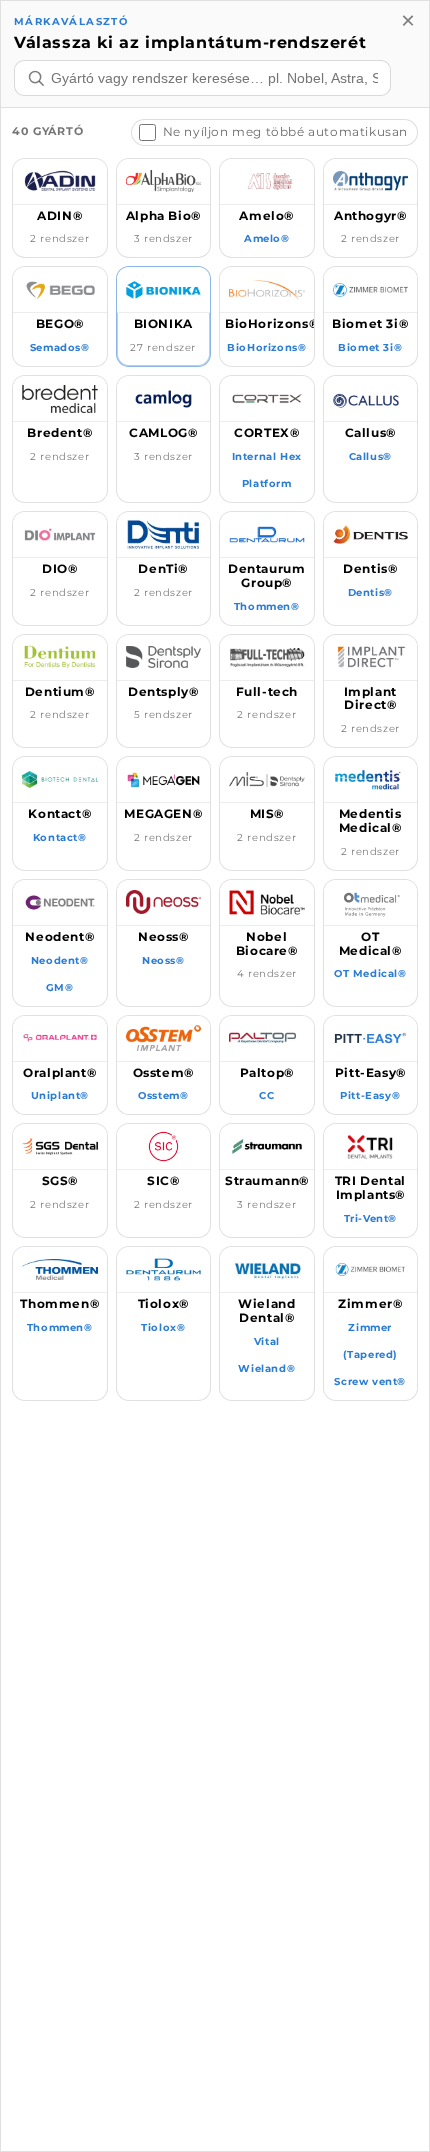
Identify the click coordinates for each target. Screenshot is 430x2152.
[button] (60, 208)
